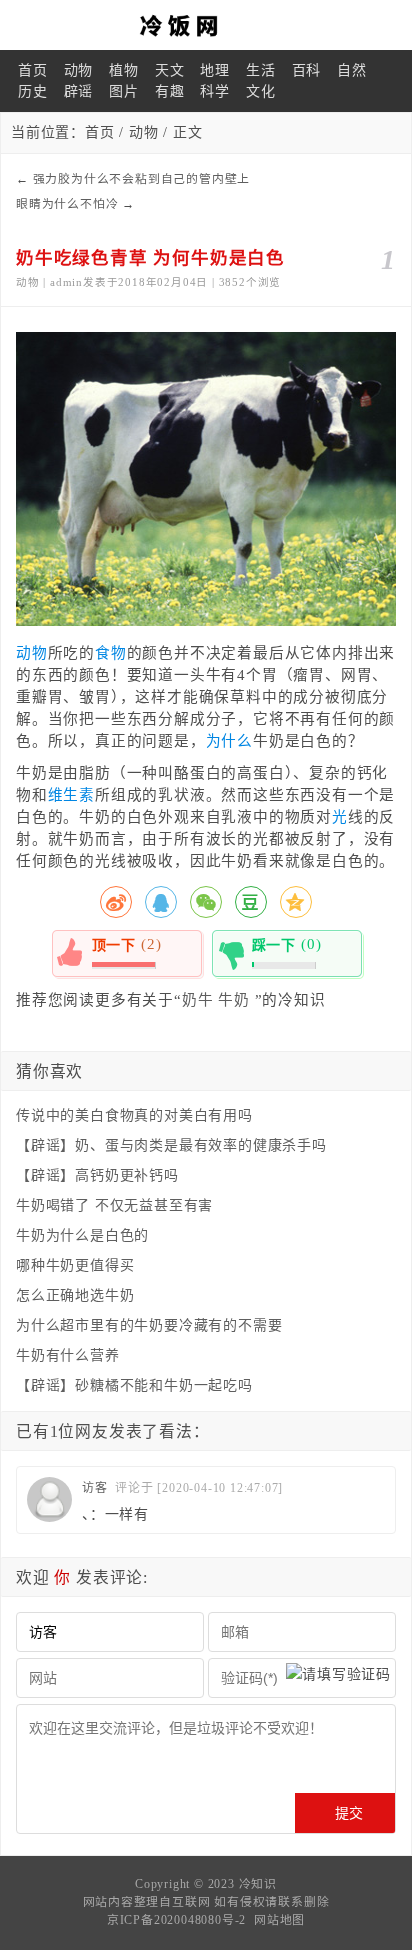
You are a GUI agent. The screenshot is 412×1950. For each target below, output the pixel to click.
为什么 (229, 741)
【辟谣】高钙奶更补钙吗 (97, 1175)
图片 (124, 91)
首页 (33, 70)
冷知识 (258, 1884)
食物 (111, 653)
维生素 (71, 795)
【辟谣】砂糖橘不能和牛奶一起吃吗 (134, 1385)
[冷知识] (206, 25)
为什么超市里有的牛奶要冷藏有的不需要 (149, 1325)
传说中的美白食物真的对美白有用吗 (134, 1115)
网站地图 (279, 1920)
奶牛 (198, 1000)
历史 (33, 91)
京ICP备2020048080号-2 (176, 1920)
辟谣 (79, 91)
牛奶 (234, 1000)
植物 (124, 70)
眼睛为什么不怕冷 (67, 204)
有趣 (170, 91)
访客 (95, 1488)
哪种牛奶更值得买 (75, 1265)
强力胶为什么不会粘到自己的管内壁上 (142, 179)
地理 (215, 70)
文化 (261, 91)
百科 (307, 70)
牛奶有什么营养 (68, 1355)
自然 (352, 70)
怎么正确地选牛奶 (75, 1295)
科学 (215, 91)
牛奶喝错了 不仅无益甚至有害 (114, 1205)
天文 (170, 70)
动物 (79, 70)
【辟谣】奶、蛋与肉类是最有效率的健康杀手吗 (171, 1145)
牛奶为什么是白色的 (82, 1235)
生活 (261, 70)
